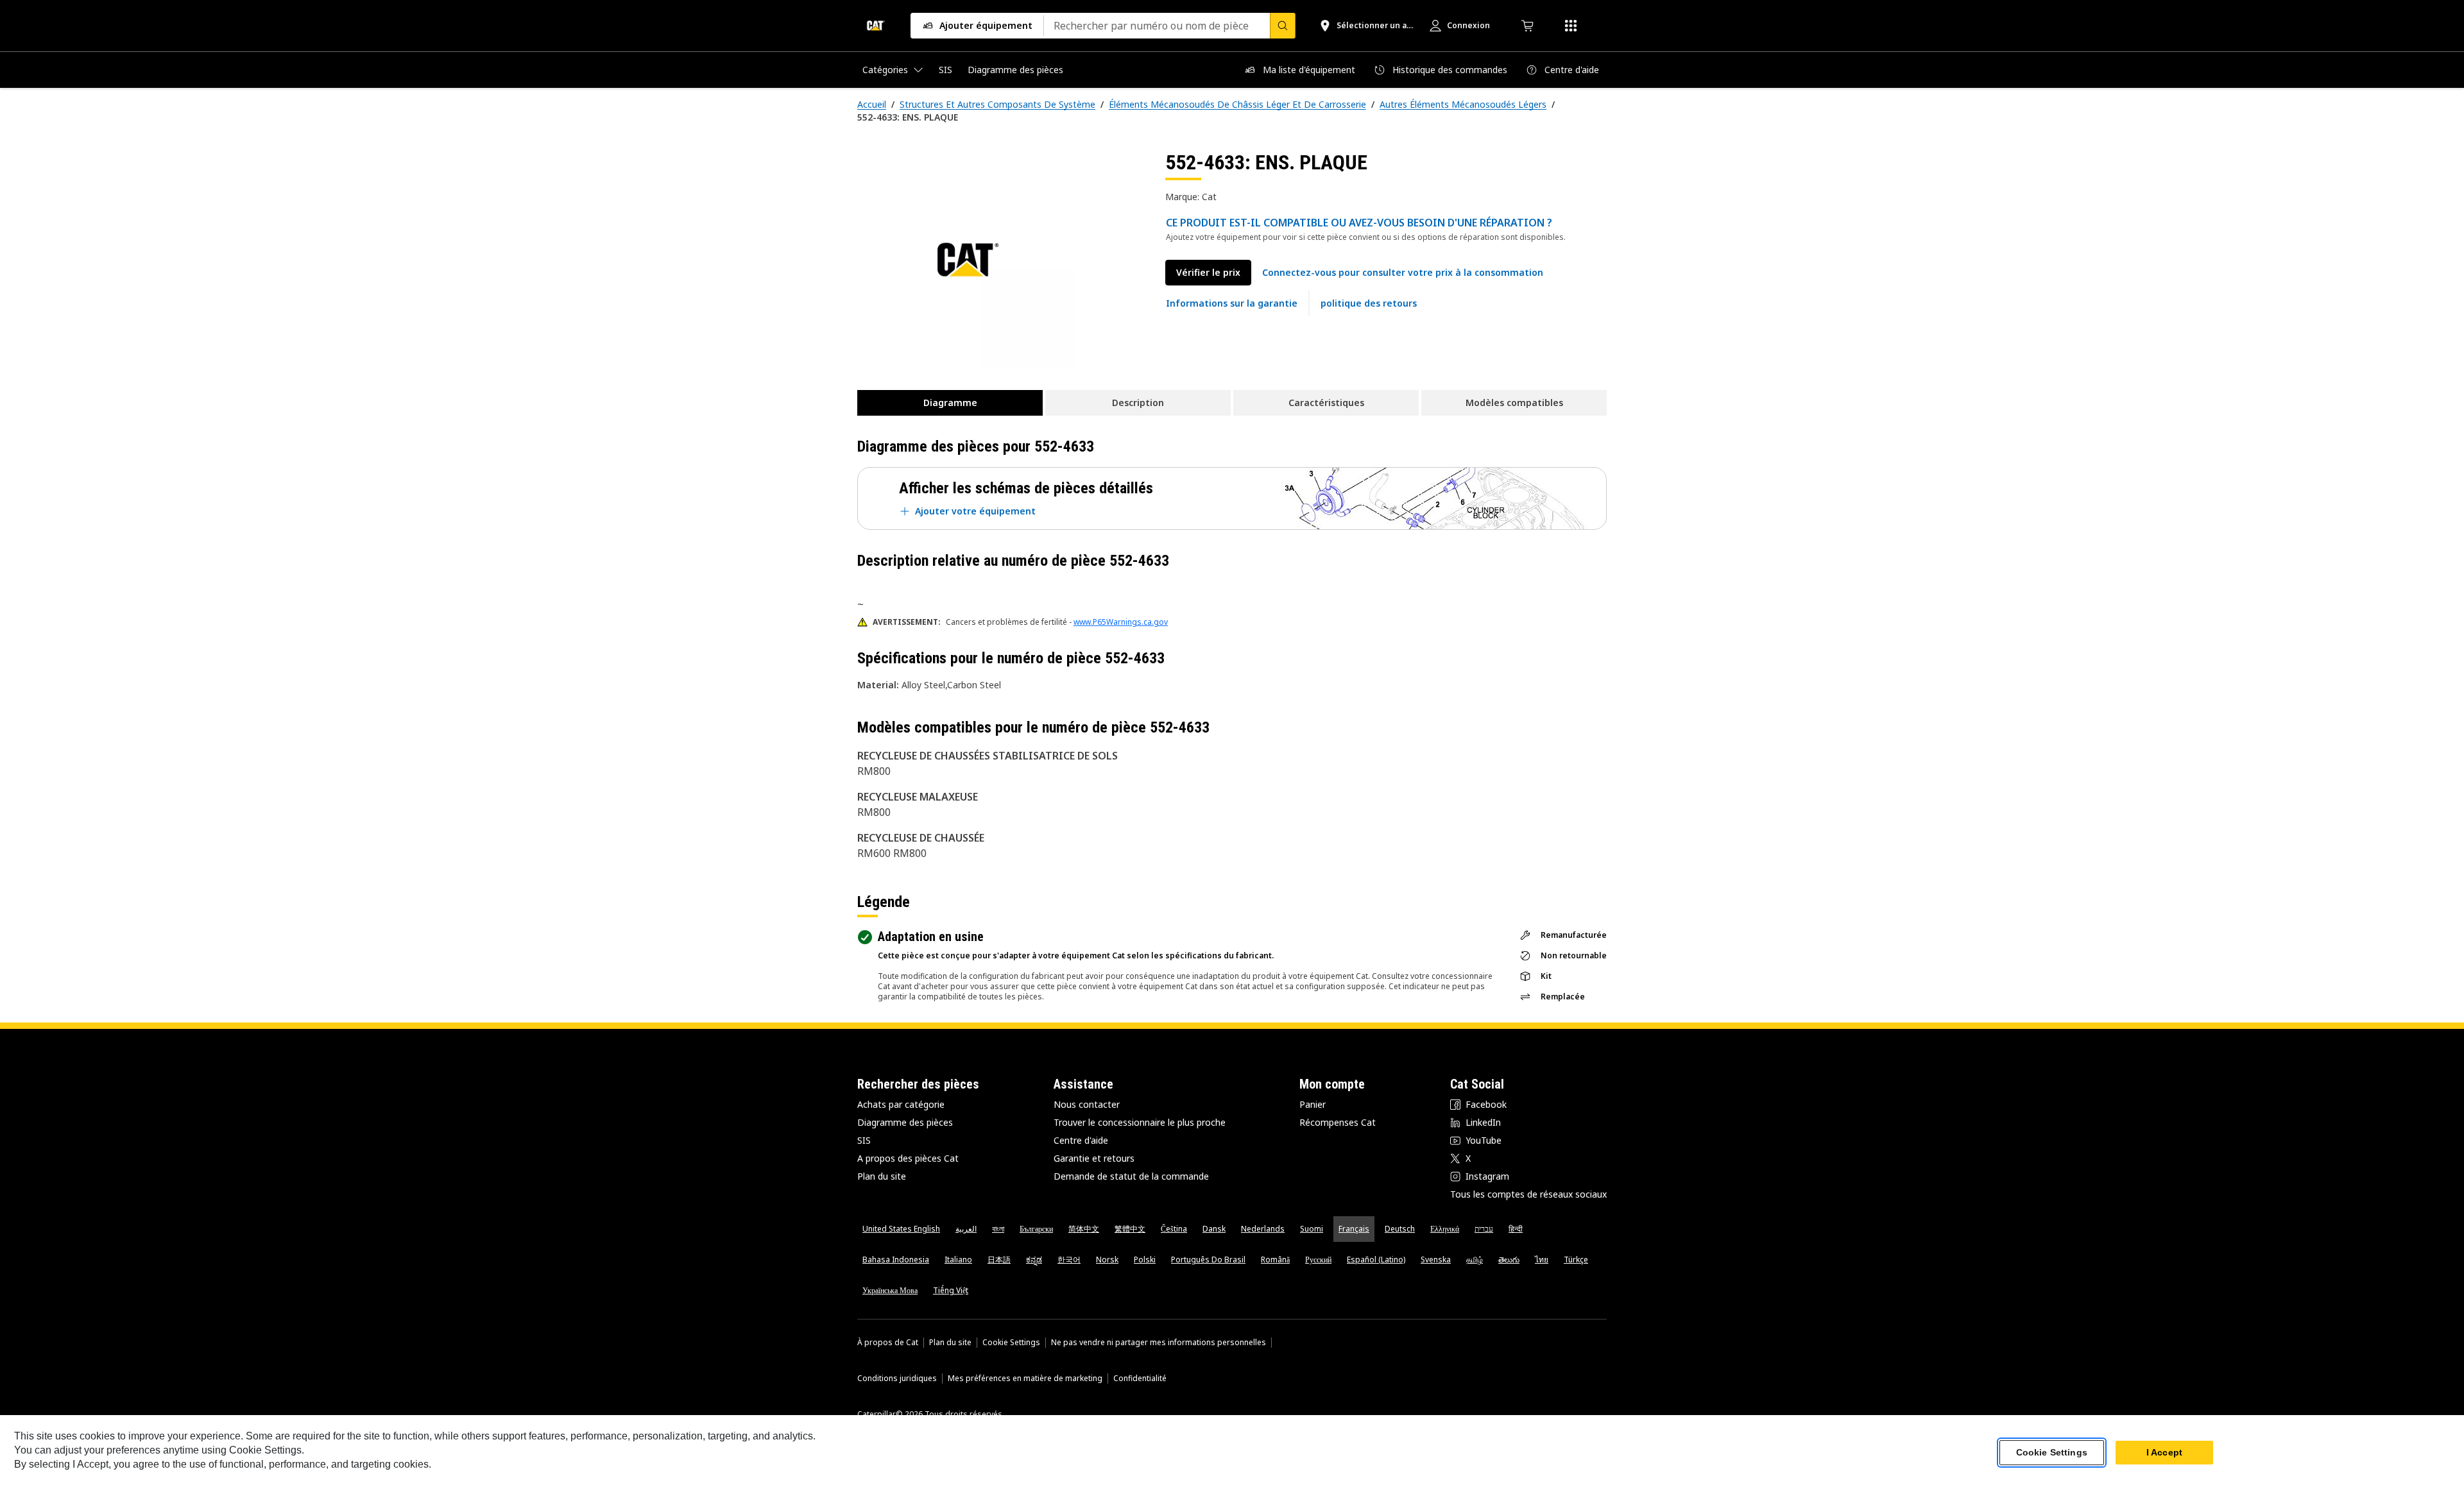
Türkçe (1576, 1260)
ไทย (1542, 1260)
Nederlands (1263, 1229)
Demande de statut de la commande (1131, 1176)
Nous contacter (1087, 1104)
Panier (1313, 1104)
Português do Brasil (1208, 1260)
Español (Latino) (1376, 1260)
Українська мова (890, 1290)
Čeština (1174, 1229)
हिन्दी (1516, 1229)
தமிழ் (1475, 1260)
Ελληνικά (1445, 1229)
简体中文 (1084, 1229)
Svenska (1436, 1260)
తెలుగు (1509, 1260)
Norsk (1107, 1260)
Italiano (958, 1260)
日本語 (999, 1260)
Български (1036, 1229)
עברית (1484, 1229)
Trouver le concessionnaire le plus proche (1140, 1122)
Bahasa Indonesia (896, 1260)
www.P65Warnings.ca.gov (1121, 622)
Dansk (1214, 1229)
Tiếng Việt (951, 1290)
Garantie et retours (1094, 1158)
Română (1275, 1260)
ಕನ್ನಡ (1034, 1260)
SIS (864, 1140)
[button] (1403, 273)
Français (1354, 1229)
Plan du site (882, 1176)
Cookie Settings (1011, 1343)
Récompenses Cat (1338, 1122)
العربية (966, 1229)
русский (1318, 1260)
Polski (1145, 1260)
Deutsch (1400, 1229)
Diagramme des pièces (905, 1122)
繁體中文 (1130, 1229)
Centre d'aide (1081, 1140)
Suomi (1312, 1229)
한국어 (1069, 1260)
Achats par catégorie (901, 1104)
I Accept (2164, 1452)
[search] (1283, 26)
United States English (901, 1229)
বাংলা (998, 1229)
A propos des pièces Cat (908, 1158)
